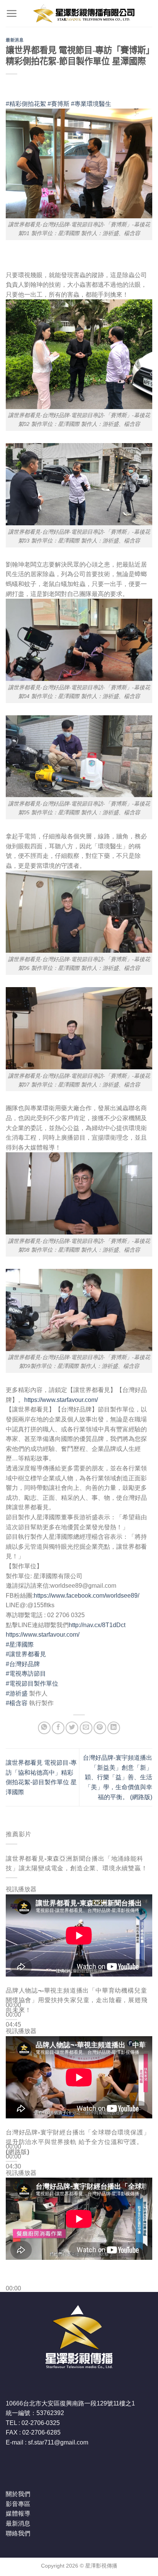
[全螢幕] (13, 2058)
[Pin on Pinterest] (100, 1728)
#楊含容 (17, 1703)
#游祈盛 (17, 1693)
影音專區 (18, 2504)
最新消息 (15, 40)
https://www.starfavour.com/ (61, 1400)
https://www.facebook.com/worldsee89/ (86, 1596)
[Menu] (12, 13)
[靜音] (13, 2037)
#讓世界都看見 (26, 1654)
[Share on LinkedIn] (114, 1728)
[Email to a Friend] (86, 1728)
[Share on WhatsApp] (44, 1728)
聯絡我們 (18, 2533)
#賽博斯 (58, 104)
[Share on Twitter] (72, 1728)
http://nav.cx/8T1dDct (97, 1625)
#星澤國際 (20, 1645)
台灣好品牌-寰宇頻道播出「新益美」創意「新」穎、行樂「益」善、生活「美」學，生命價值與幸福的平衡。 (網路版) (118, 1777)
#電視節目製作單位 (32, 1683)
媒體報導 (18, 2513)
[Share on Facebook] (58, 1728)
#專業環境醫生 (91, 104)
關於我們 (18, 2494)
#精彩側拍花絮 (26, 104)
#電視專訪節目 (26, 1674)
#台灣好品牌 (23, 1664)
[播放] (13, 1987)
